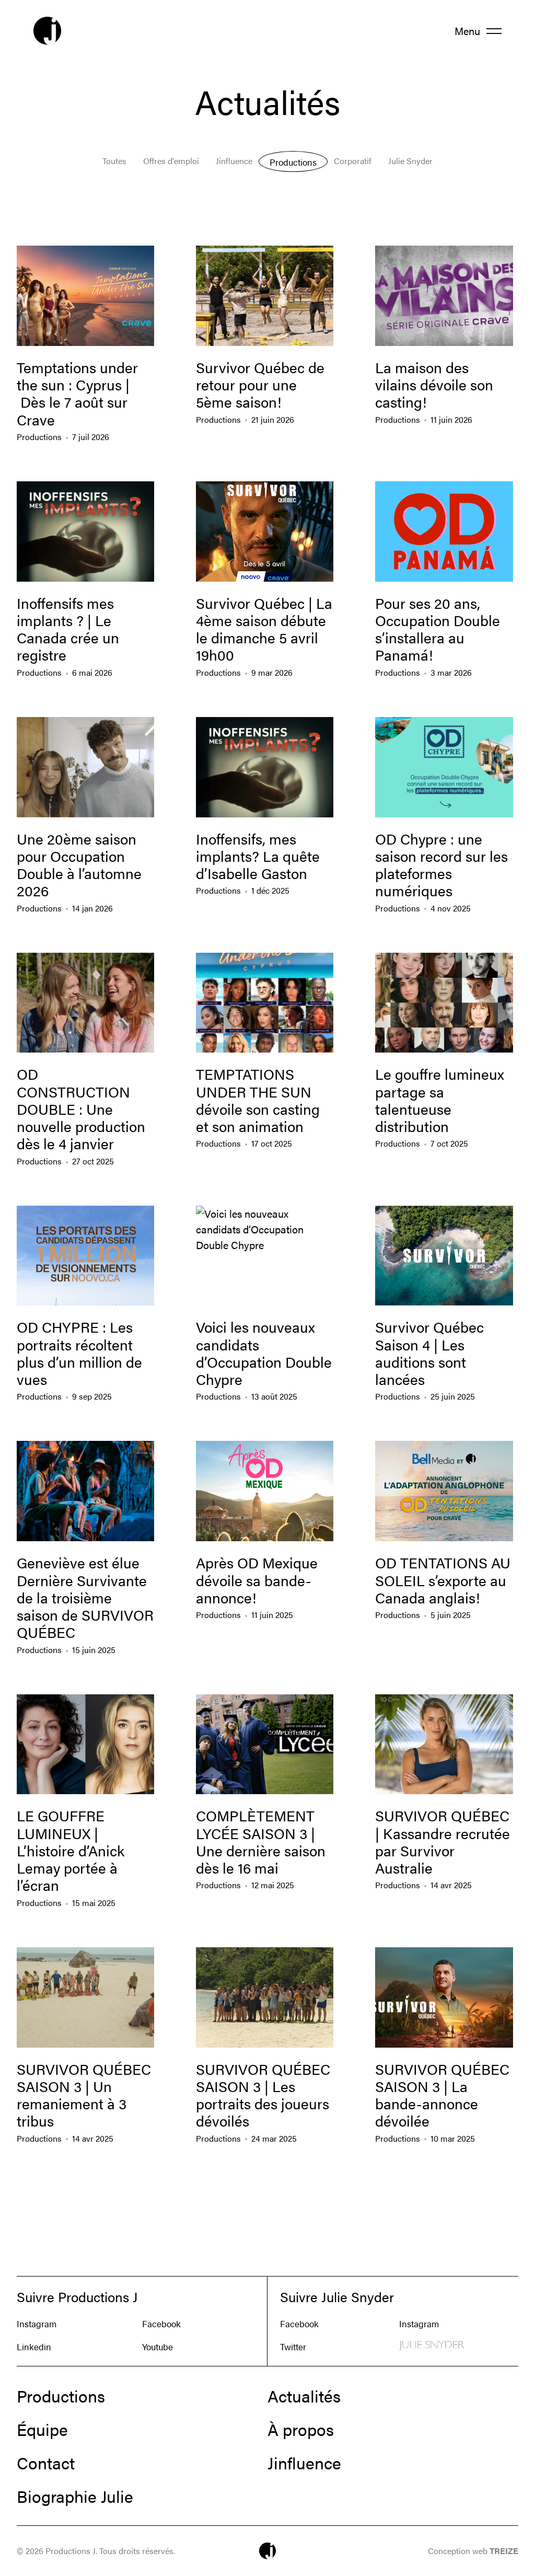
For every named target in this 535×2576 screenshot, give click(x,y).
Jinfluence (234, 161)
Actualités (304, 2396)
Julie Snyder (410, 161)
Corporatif (353, 161)
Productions (293, 162)
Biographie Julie (75, 2496)
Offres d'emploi (171, 161)
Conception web (473, 2551)
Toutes (114, 161)
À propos (301, 2429)
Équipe (42, 2429)
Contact (46, 2463)
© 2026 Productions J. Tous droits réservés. (96, 2551)
